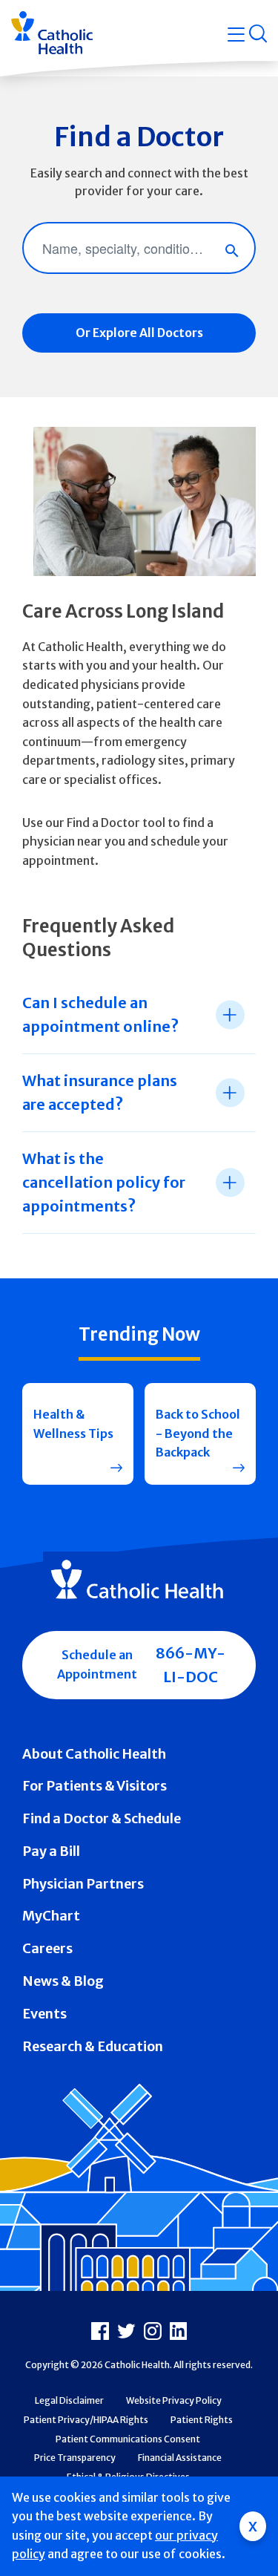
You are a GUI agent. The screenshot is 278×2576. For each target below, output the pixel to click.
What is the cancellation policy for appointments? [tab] (104, 1182)
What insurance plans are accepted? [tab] (100, 1092)
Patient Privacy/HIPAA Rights (86, 2420)
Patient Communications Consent (128, 2439)
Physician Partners (83, 1884)
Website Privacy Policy (174, 2400)
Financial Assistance (180, 2458)
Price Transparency (75, 2458)
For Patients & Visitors (95, 1786)
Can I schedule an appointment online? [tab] (100, 1014)
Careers (47, 1948)
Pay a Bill (51, 1851)
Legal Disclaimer (69, 2400)
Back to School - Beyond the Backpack (198, 1433)
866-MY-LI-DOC (191, 1665)
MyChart (51, 1916)
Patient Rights (202, 2420)
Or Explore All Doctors (139, 333)
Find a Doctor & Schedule (102, 1818)
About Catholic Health (94, 1754)
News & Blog (63, 1981)
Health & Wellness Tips (73, 1424)
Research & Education (93, 2046)
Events (44, 2014)
